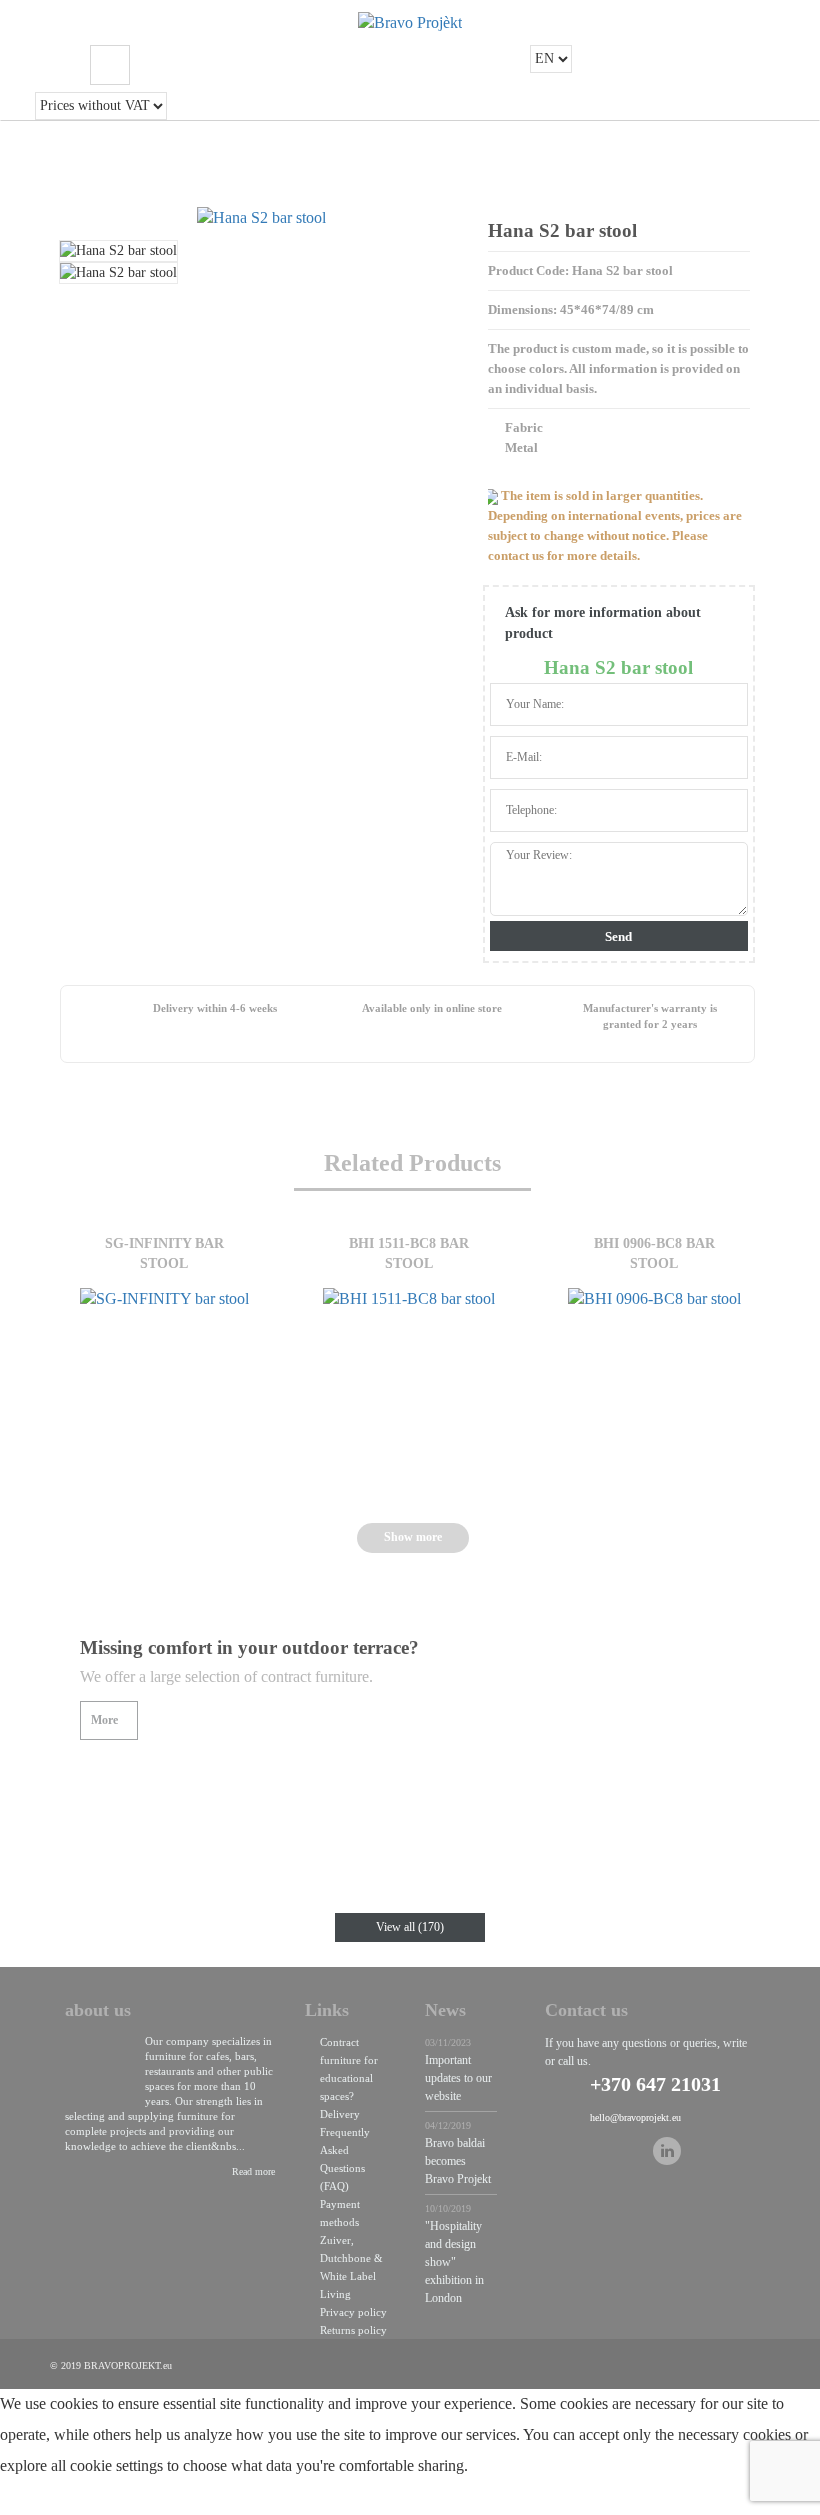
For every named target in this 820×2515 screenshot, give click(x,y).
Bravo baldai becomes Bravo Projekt (458, 2161)
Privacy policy (353, 2312)
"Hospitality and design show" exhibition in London (454, 2262)
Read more (253, 2171)
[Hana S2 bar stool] (261, 218)
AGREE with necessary (228, 2502)
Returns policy (353, 2330)
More (104, 1720)
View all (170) (410, 1927)
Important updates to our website (458, 2078)
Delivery (340, 2114)
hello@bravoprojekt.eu (635, 2117)
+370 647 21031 (655, 2084)
